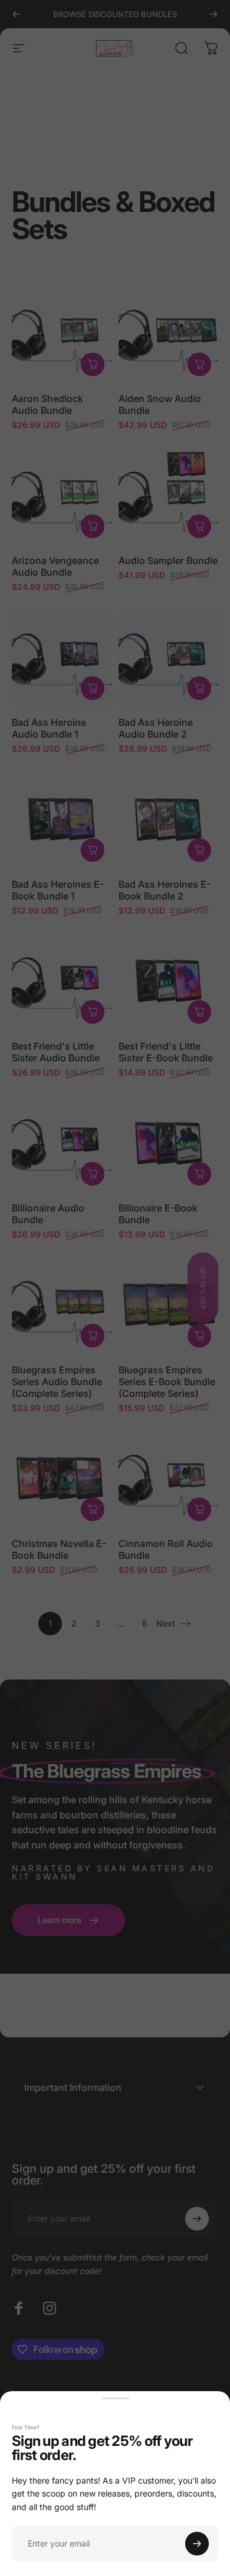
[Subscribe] (197, 2544)
